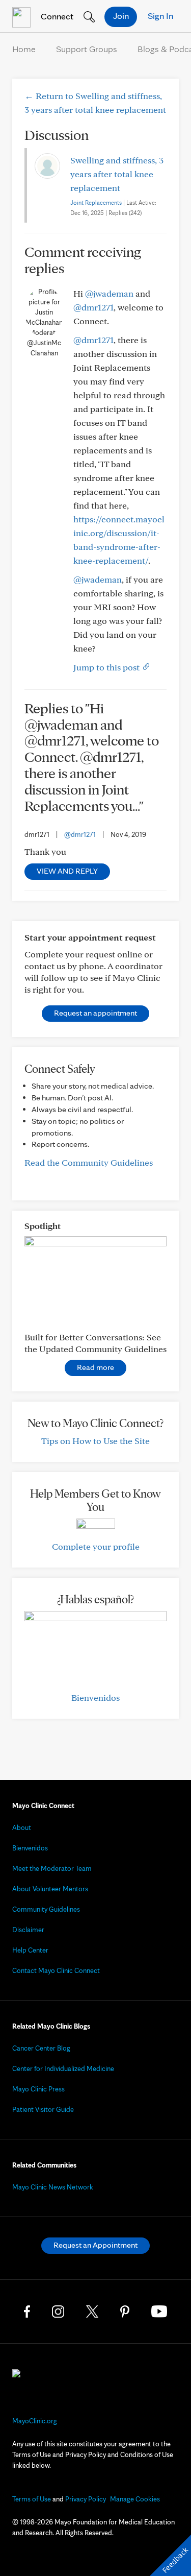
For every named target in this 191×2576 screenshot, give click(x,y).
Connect (56, 16)
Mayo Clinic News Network (53, 2187)
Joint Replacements (96, 202)
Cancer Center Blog (41, 2048)
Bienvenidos (95, 1698)
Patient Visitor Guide (43, 2109)
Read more (95, 1367)
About (22, 1827)
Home (24, 49)
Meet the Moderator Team (52, 1868)
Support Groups (87, 49)
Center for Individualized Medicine (63, 2068)
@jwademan (109, 293)
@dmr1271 (93, 307)
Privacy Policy (86, 2499)
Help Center (30, 1950)
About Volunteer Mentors (50, 1889)
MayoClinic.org (35, 2421)
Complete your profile (96, 1546)
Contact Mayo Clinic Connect (56, 1970)
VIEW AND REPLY (67, 871)
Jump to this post (107, 667)
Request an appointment (95, 1013)
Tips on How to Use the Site (95, 1441)
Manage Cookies (135, 2499)
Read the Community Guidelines (89, 1162)
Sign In (160, 16)
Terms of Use (32, 2499)
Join (121, 16)
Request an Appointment (95, 2245)
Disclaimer (28, 1930)
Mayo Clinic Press (38, 2089)
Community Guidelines (46, 1909)
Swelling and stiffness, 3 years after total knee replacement (117, 174)
